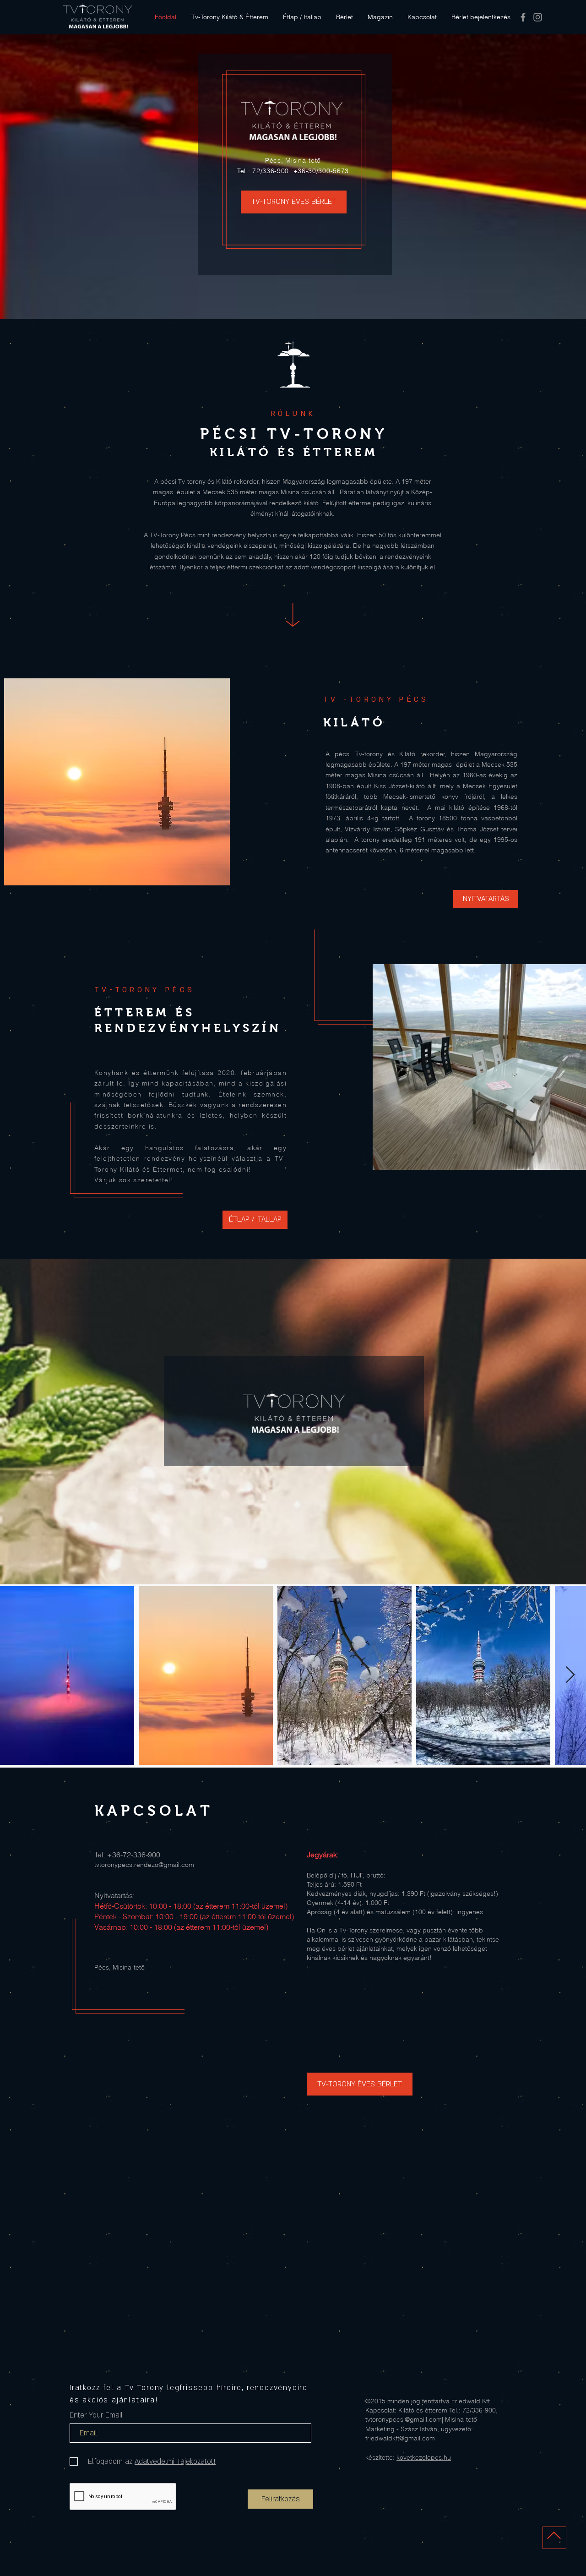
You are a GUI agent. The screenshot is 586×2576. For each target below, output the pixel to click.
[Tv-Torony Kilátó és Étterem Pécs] (523, 17)
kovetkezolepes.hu (424, 2457)
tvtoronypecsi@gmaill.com (404, 2419)
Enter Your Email (96, 2415)
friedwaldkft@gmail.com (400, 2438)
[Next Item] (570, 1675)
